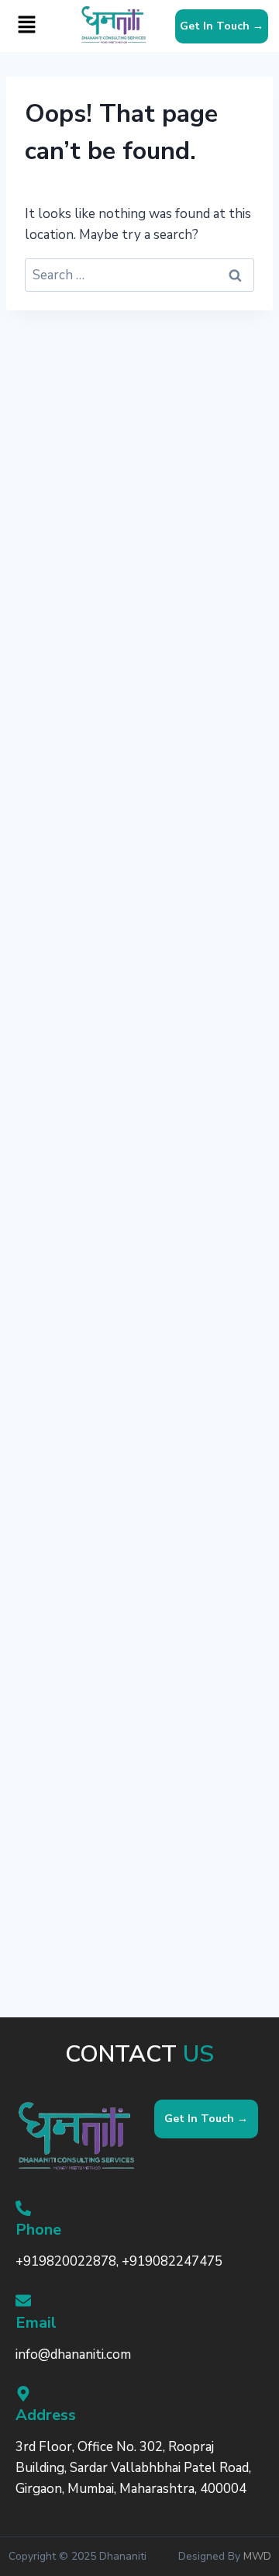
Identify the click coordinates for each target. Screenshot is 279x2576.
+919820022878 (66, 2261)
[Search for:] (139, 275)
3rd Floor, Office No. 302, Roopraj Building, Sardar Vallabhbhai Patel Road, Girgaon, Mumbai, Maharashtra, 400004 (133, 2468)
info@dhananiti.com (73, 2354)
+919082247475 (172, 2261)
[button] (26, 26)
